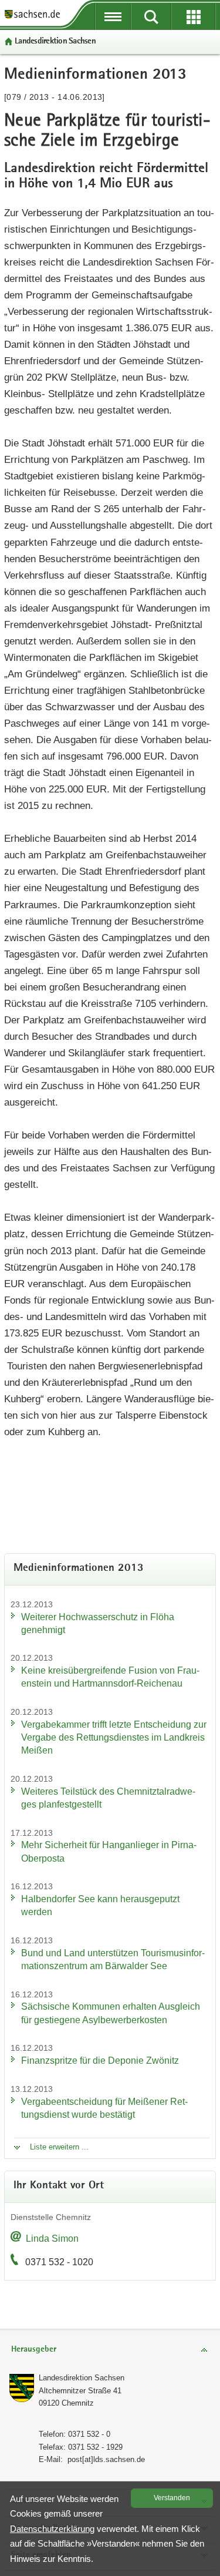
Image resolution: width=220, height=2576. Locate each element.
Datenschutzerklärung (52, 2529)
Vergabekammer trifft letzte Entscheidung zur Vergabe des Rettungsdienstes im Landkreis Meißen (114, 1737)
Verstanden (172, 2498)
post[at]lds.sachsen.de (106, 2459)
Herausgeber (34, 2350)
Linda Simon (52, 2239)
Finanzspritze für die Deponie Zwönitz (100, 2061)
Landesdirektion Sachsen (55, 41)
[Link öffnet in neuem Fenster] (32, 18)
